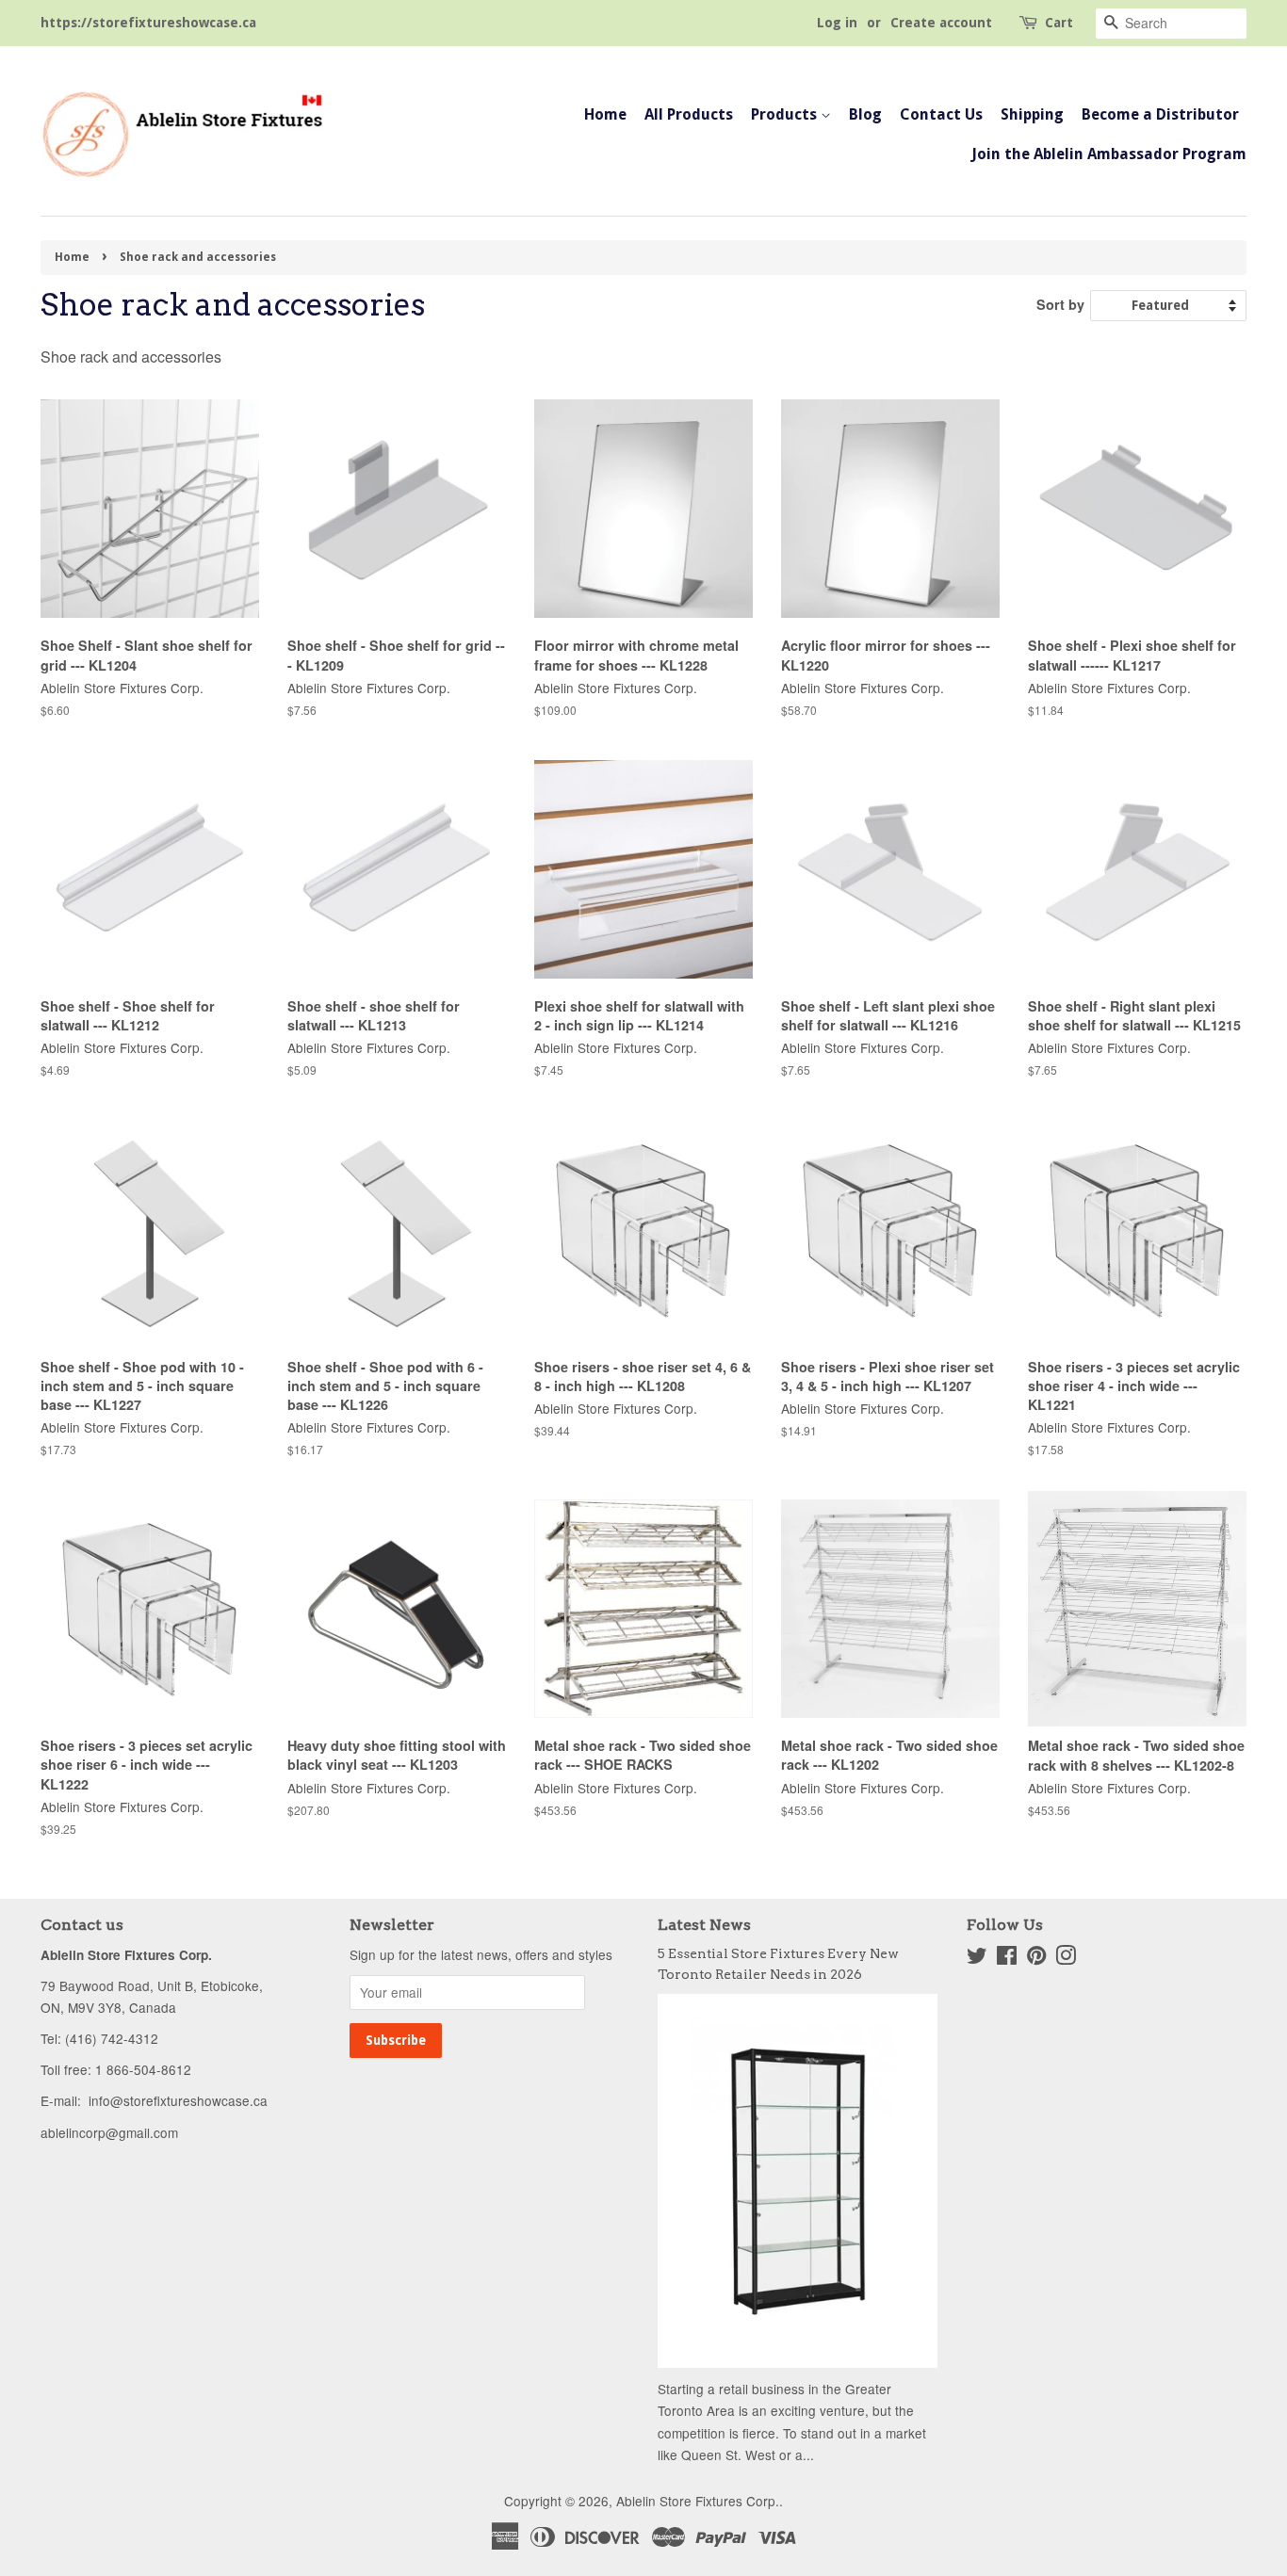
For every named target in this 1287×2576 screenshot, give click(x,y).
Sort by (1060, 304)
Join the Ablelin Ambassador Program (1109, 154)
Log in (837, 23)
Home (605, 114)
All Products (689, 114)
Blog (865, 114)
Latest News (704, 1925)
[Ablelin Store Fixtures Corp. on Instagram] (1066, 1958)
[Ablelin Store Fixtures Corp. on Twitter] (977, 1958)
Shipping (1032, 114)
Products (786, 114)
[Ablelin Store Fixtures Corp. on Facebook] (1007, 1958)
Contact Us (941, 114)
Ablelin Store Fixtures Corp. (698, 2501)
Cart (1059, 23)
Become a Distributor (1160, 114)
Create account (941, 23)
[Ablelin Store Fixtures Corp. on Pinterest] (1036, 1958)
